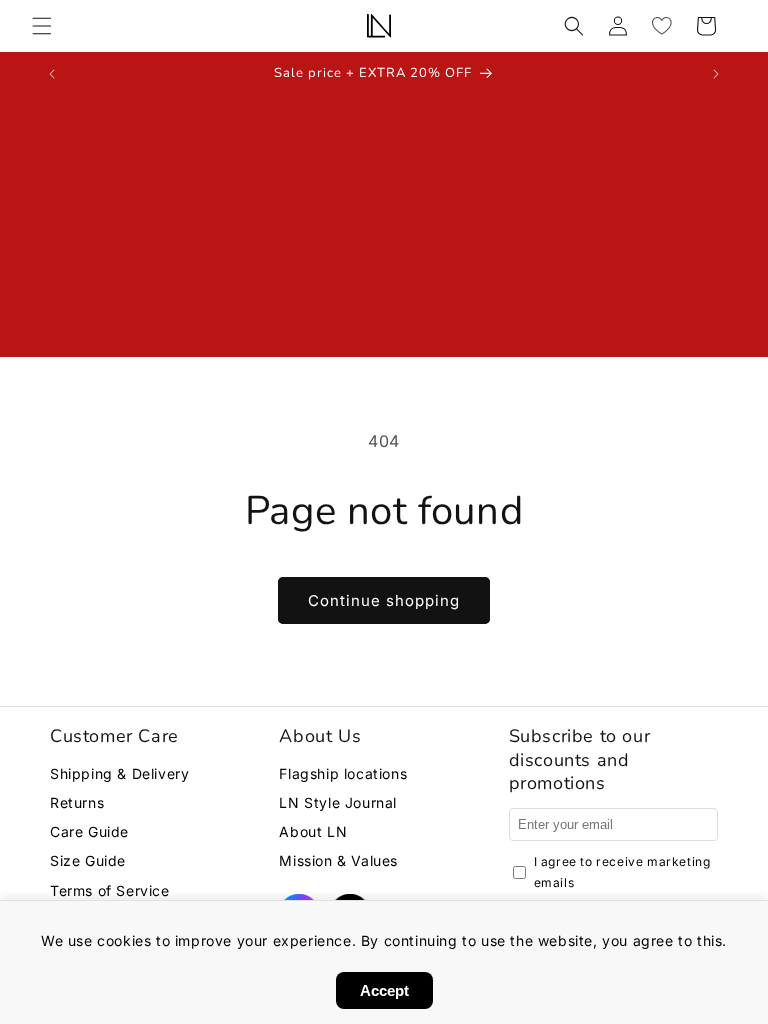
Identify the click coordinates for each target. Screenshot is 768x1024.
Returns (77, 802)
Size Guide (88, 860)
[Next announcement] (716, 74)
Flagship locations (343, 773)
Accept (384, 990)
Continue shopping (384, 600)
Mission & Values (338, 860)
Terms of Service (110, 890)
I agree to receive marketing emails (622, 872)
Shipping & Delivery (119, 773)
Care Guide (89, 831)
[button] (42, 26)
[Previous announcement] (52, 74)
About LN (313, 831)
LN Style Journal (338, 802)
